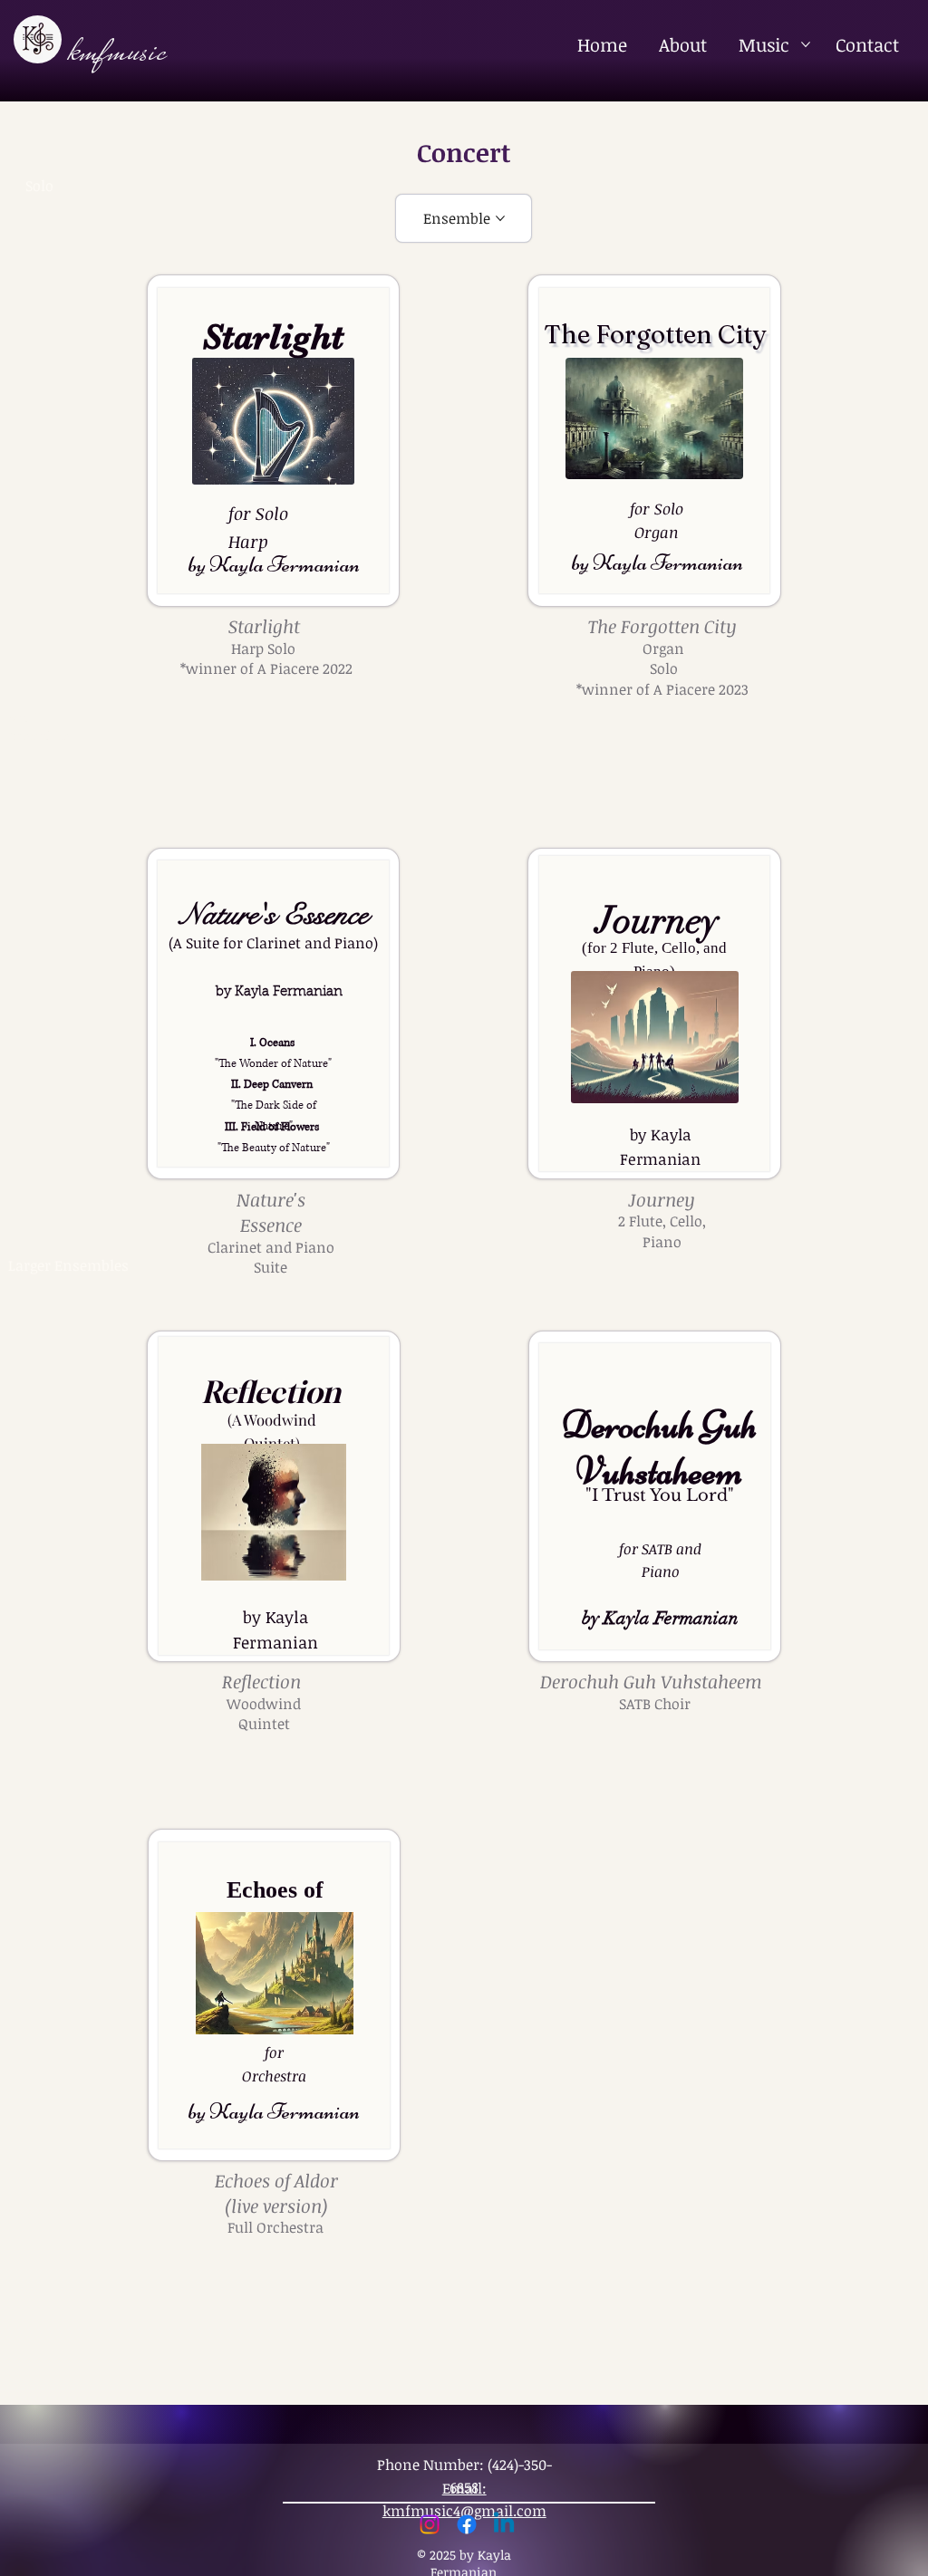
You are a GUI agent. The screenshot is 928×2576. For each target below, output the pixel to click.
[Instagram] (430, 2524)
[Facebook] (467, 2524)
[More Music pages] (806, 44)
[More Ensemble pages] (500, 218)
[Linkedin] (504, 2524)
